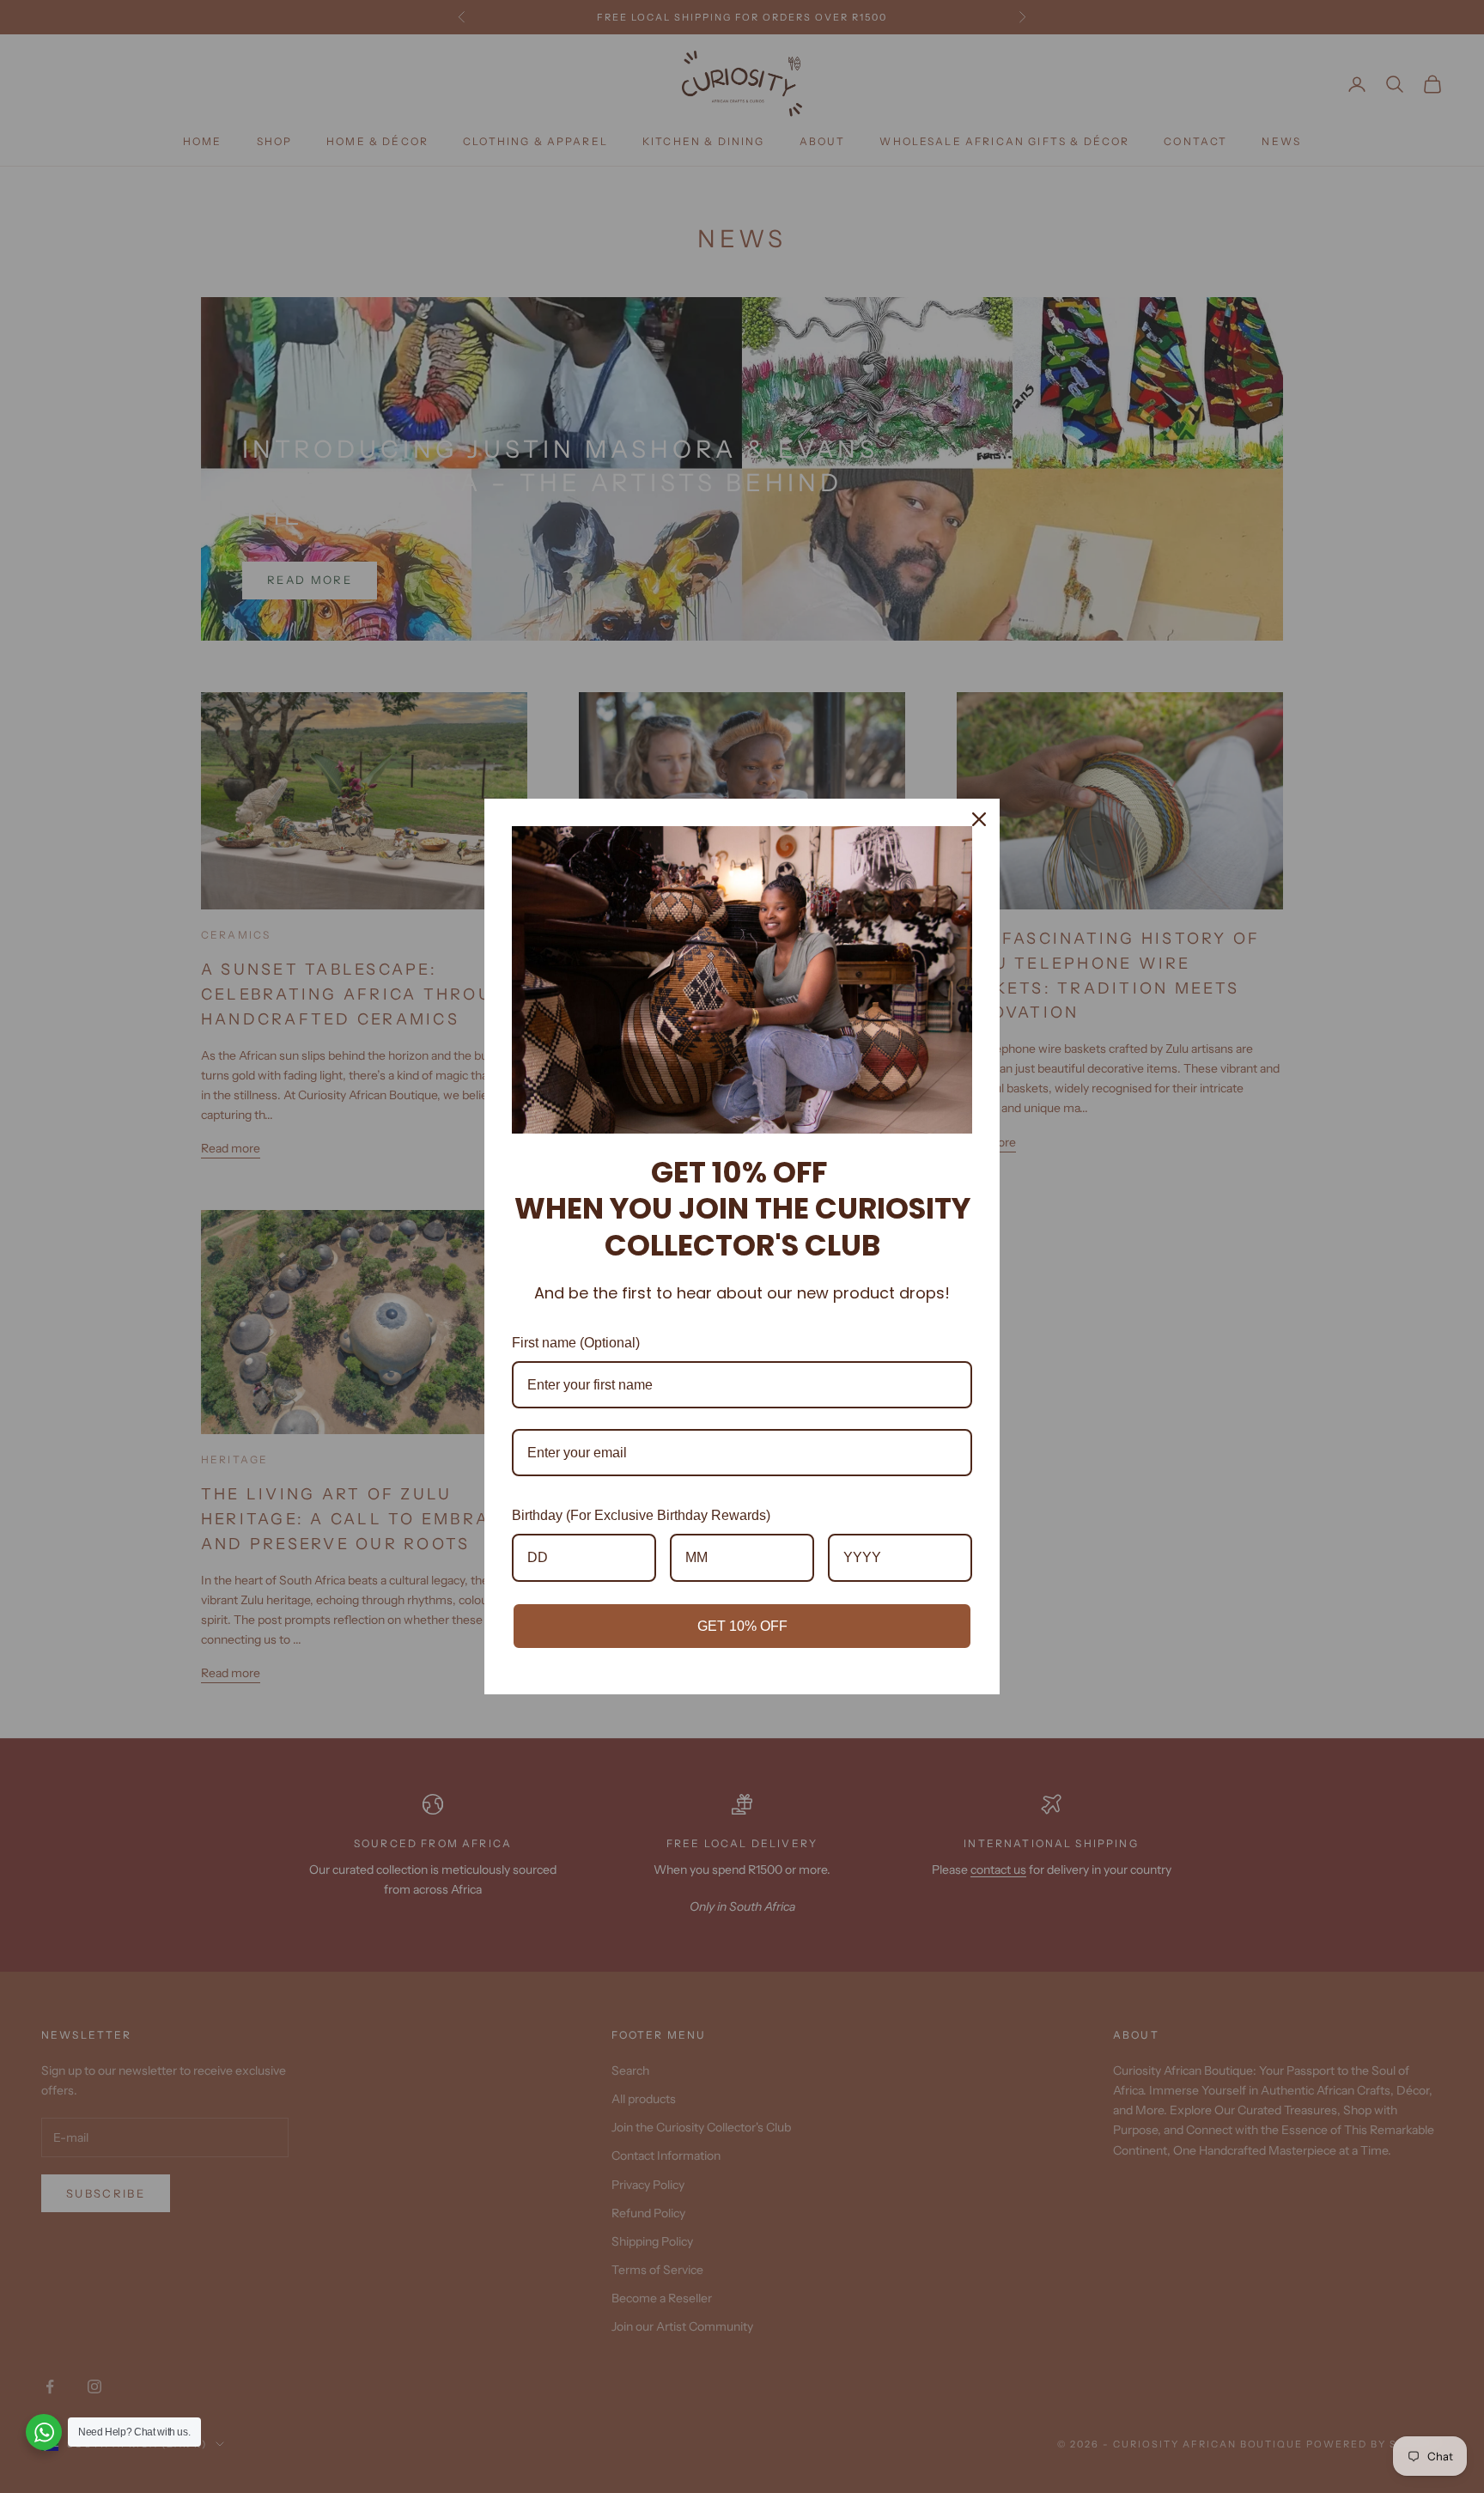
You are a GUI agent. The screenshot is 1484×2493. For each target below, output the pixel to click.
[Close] (979, 819)
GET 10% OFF (742, 1626)
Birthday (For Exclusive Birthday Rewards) (641, 1515)
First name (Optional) (576, 1343)
